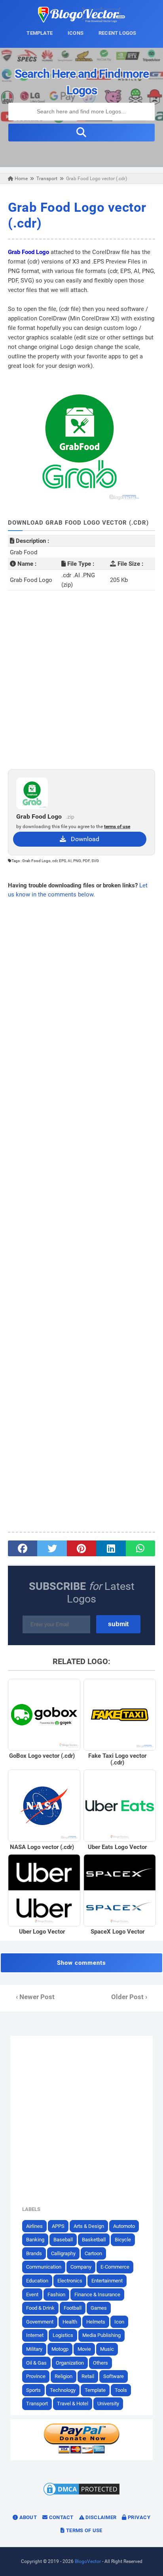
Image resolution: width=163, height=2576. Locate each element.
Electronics (70, 2281)
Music (107, 2349)
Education (37, 2281)
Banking (35, 2240)
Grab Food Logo (28, 252)
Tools (121, 2390)
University (108, 2404)
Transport (37, 2404)
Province (36, 2376)
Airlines (34, 2226)
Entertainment (107, 2281)
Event (32, 2294)
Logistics (63, 2335)
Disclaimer (100, 2517)
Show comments (81, 1963)
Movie (84, 2349)
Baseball (63, 2240)
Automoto (124, 2226)
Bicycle (123, 2240)
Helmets (96, 2322)
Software (114, 2376)
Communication (44, 2267)
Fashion (56, 2294)
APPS (58, 2226)
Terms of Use (84, 2530)
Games (99, 2308)
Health (70, 2322)
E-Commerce (115, 2267)
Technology (63, 2390)
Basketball (94, 2240)
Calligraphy (63, 2253)
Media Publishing (101, 2335)
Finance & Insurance (97, 2294)
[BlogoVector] (81, 21)
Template (95, 2390)
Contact (60, 2517)
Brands (34, 2253)
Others (100, 2363)
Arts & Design (89, 2226)
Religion (63, 2376)
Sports (33, 2390)
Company (81, 2267)
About (27, 2517)
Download (83, 839)
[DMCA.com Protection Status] (81, 2495)
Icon (119, 2322)
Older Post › (129, 1997)
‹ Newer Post (35, 1997)
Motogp (60, 2349)
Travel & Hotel (73, 2404)
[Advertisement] (81, 680)
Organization (70, 2363)
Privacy (138, 2517)
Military (34, 2349)
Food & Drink (40, 2308)
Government (40, 2322)
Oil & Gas (36, 2363)
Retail (88, 2376)
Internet (35, 2335)
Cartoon (93, 2253)
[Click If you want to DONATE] (81, 2452)
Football (73, 2308)
